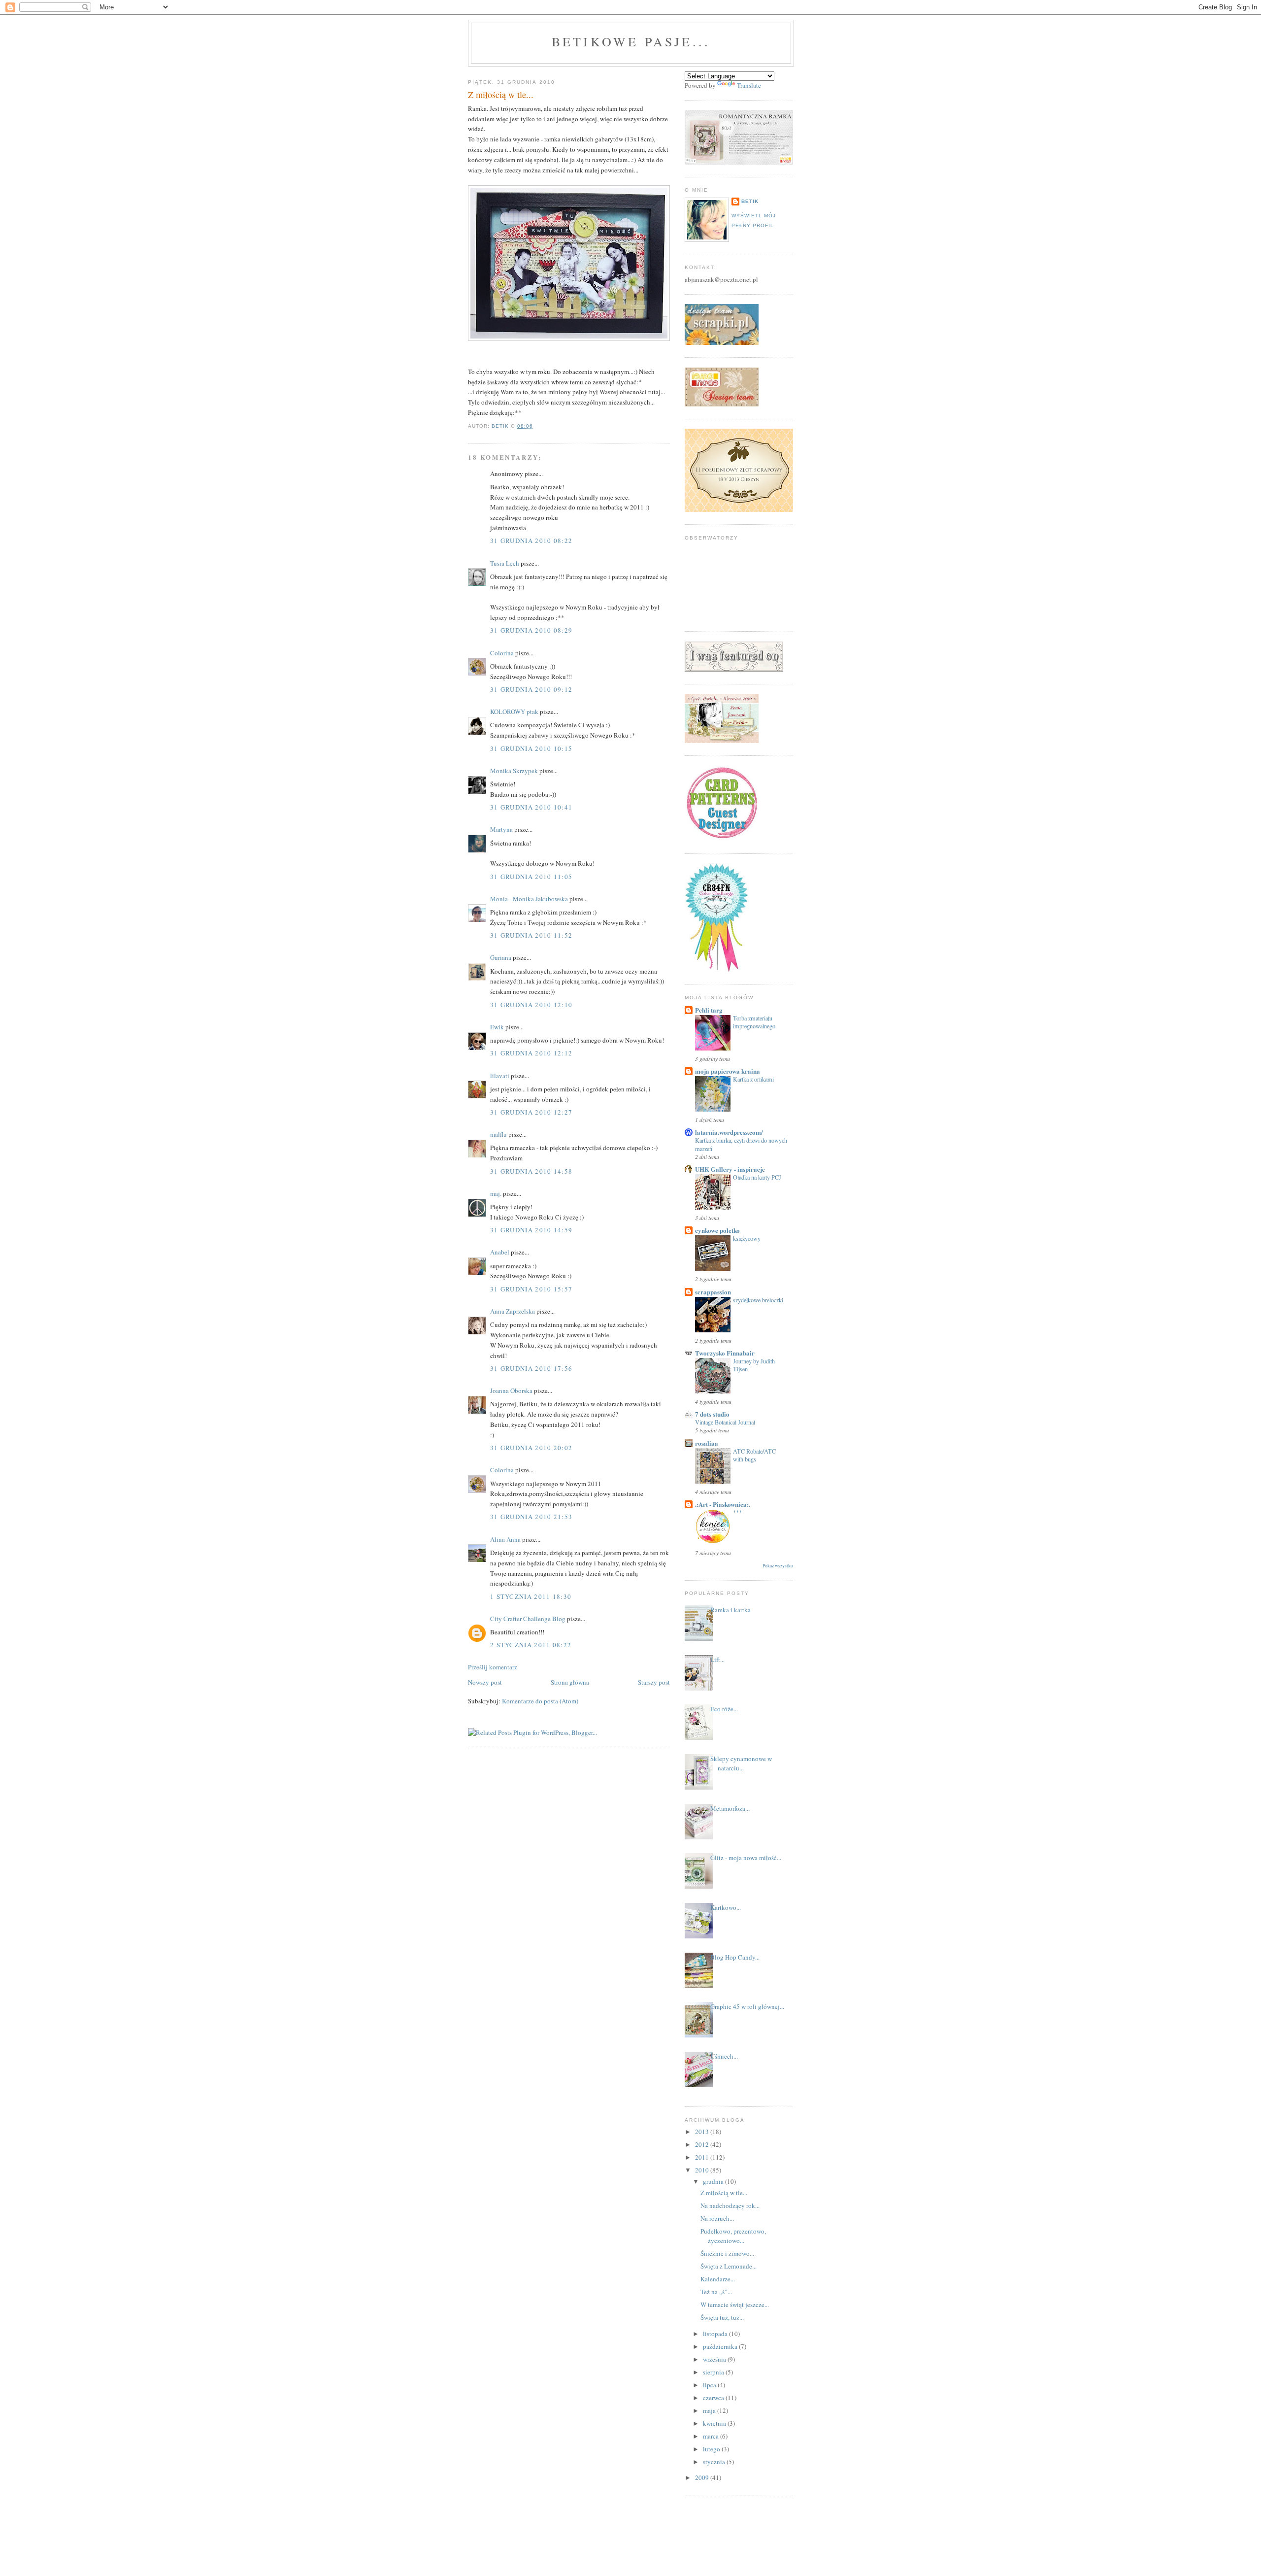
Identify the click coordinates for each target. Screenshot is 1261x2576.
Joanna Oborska (511, 1390)
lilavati (500, 1076)
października (721, 2346)
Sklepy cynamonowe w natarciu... (741, 1763)
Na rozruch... (717, 2218)
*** (737, 1512)
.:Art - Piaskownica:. (723, 1504)
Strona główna (570, 1682)
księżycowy (747, 1238)
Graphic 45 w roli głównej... (747, 2006)
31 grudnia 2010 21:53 (531, 1517)
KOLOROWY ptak (514, 712)
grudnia (714, 2181)
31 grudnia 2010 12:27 (531, 1112)
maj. (496, 1193)
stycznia (715, 2462)
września (715, 2359)
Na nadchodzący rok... (730, 2205)
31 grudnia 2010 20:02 (531, 1448)
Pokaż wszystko (778, 1566)
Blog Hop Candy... (735, 1957)
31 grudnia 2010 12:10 (531, 1005)
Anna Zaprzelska (513, 1311)
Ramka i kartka (730, 1610)
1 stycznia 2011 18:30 (531, 1596)
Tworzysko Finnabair (725, 1353)
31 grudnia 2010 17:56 (531, 1368)
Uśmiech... (724, 2056)
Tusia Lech (505, 563)
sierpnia (714, 2372)
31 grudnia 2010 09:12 (531, 689)
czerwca (714, 2398)
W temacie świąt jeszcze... (735, 2305)
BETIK (750, 201)
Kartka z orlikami (753, 1079)
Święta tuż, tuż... (722, 2317)
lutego (712, 2449)
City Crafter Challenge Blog (528, 1619)
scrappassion (713, 1292)
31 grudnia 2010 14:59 (531, 1230)
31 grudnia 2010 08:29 (531, 630)
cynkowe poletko (717, 1230)
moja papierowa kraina (728, 1071)
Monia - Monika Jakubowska (529, 899)
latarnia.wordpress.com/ (729, 1132)
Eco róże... (724, 1709)
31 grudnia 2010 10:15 (531, 748)
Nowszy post (485, 1682)
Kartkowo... (726, 1907)
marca (712, 2436)
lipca (710, 2385)
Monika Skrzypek (514, 771)
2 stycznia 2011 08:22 (531, 1645)
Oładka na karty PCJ (757, 1177)
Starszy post (654, 1682)
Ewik (497, 1027)
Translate (749, 85)
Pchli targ (709, 1010)
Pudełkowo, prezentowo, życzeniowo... (733, 2236)
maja (710, 2410)
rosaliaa (707, 1443)
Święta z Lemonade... (729, 2266)
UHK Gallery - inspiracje (730, 1169)
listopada (716, 2334)
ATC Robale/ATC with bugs (754, 1455)
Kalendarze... (718, 2279)
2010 (703, 2170)
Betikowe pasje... (631, 41)
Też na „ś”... (716, 2292)
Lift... (717, 1660)
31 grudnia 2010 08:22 (531, 541)
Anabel (500, 1252)
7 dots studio (712, 1414)
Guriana (501, 957)
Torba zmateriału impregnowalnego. (755, 1022)
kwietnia (715, 2423)
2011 (703, 2157)
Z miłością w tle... (724, 2193)
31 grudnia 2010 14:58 (531, 1171)
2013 (703, 2132)
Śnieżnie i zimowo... (727, 2253)
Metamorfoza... (730, 1808)
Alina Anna (505, 1539)
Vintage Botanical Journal (725, 1422)
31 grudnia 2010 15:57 (531, 1289)
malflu (498, 1134)
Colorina (503, 653)
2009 (703, 2477)
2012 (703, 2144)
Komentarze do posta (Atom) (540, 1701)
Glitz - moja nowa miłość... (746, 1858)
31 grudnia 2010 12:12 (531, 1053)
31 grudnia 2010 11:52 (531, 935)
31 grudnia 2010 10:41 (531, 807)
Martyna (501, 829)
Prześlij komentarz (493, 1667)
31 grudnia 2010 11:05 (531, 877)
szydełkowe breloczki (758, 1300)
